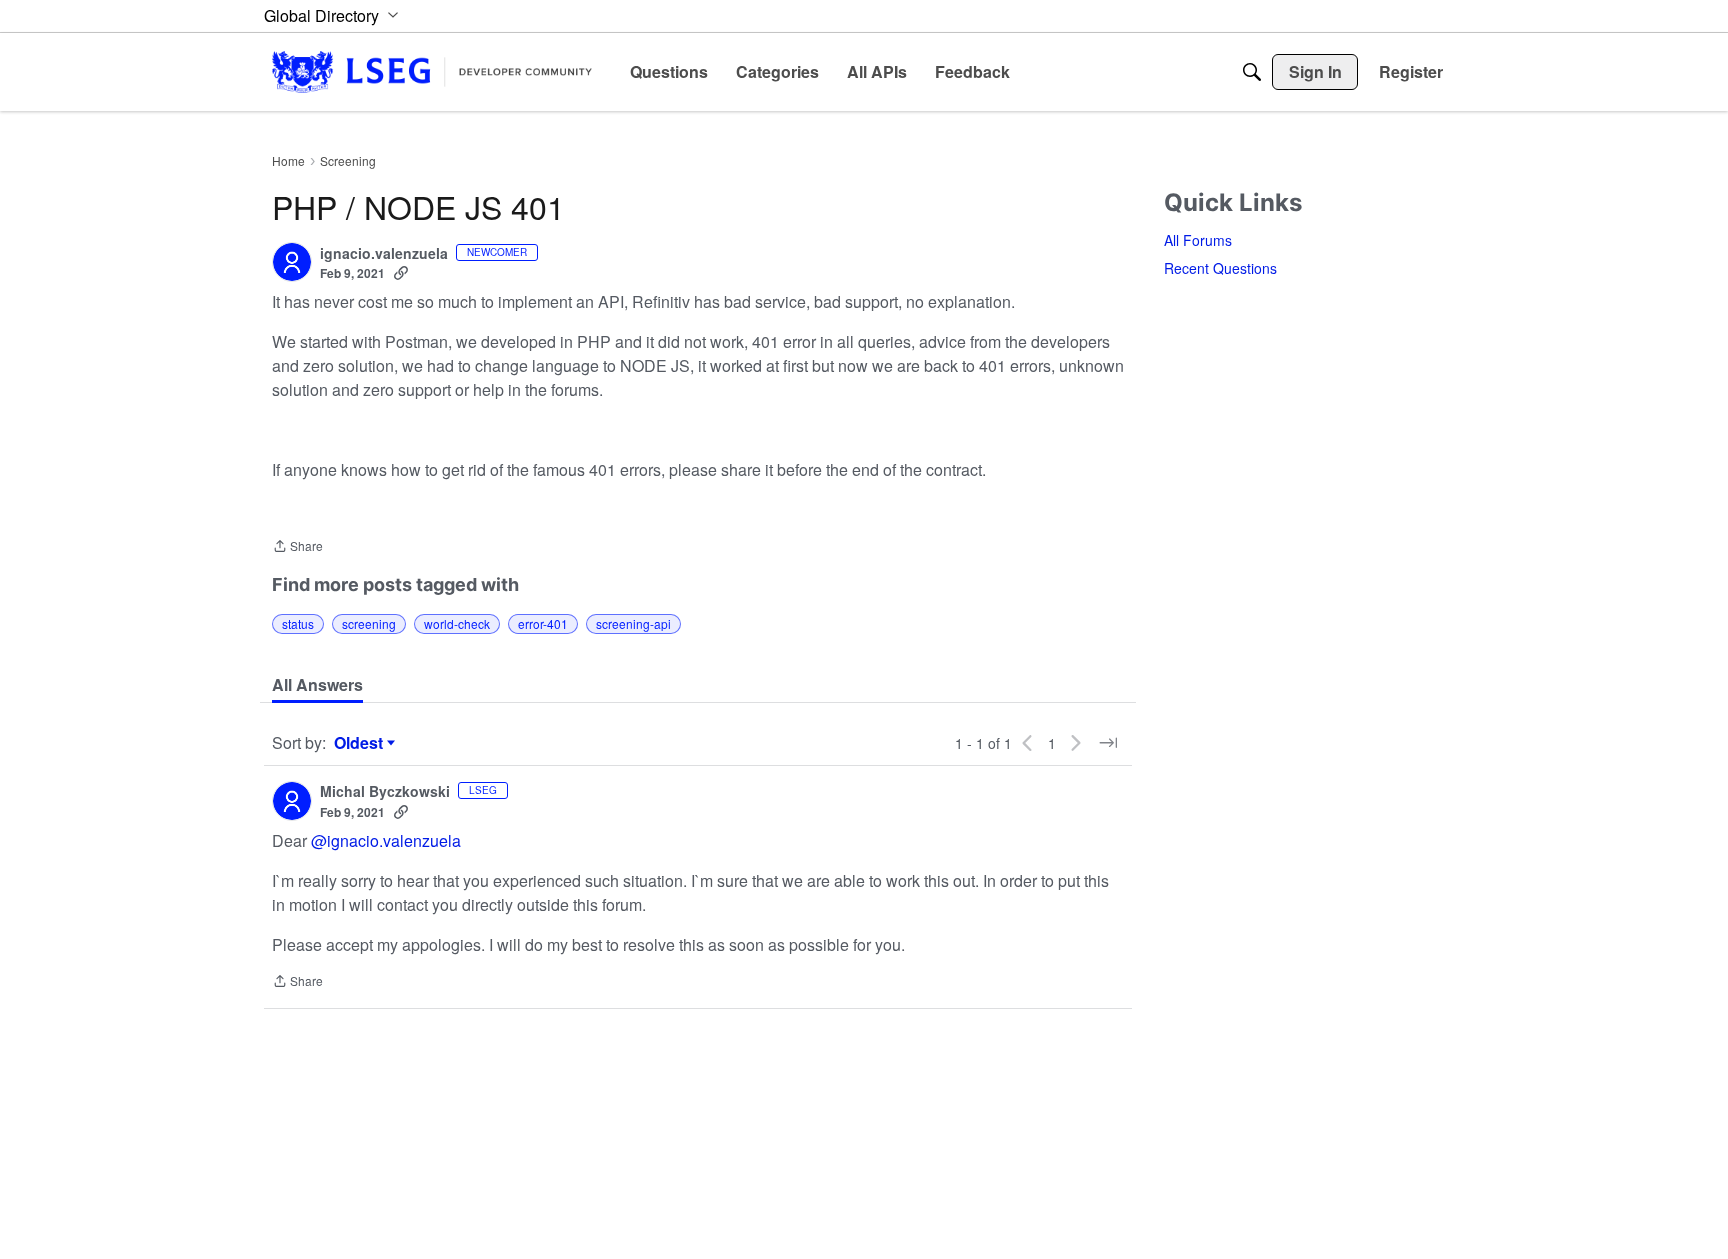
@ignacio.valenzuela (386, 840)
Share (297, 547)
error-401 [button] (543, 623)
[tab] (317, 685)
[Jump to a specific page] (1108, 743)
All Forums (1198, 240)
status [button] (298, 623)
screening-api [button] (633, 623)
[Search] (1252, 72)
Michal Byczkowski (385, 792)
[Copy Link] (401, 273)
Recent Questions (1220, 268)
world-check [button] (457, 623)
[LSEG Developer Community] (432, 71)
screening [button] (369, 623)
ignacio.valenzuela (384, 254)
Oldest (361, 743)
